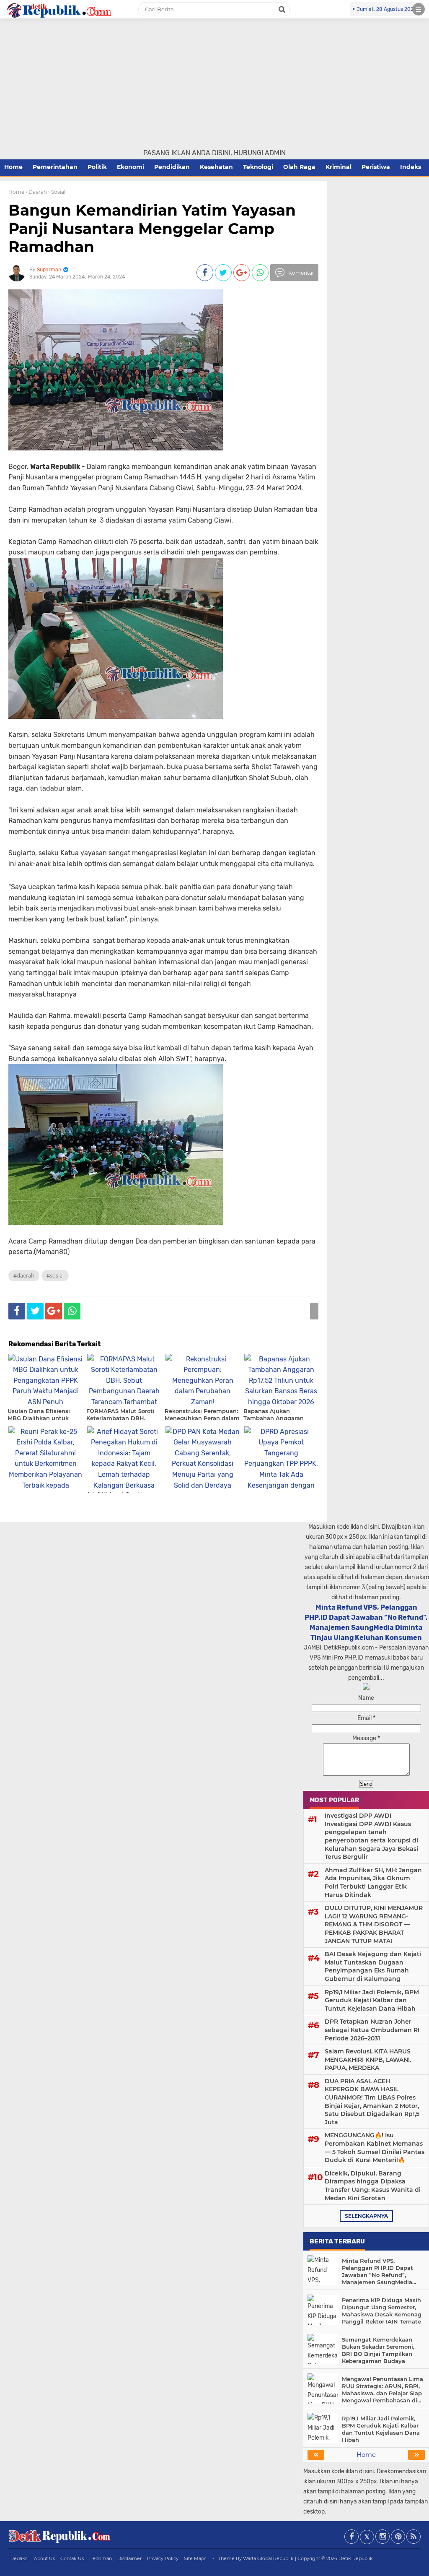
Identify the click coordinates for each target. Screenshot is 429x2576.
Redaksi (19, 2558)
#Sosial (55, 1276)
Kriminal (339, 167)
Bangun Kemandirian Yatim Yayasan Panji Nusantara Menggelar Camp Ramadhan (152, 228)
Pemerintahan (55, 167)
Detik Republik (356, 2558)
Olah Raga (299, 167)
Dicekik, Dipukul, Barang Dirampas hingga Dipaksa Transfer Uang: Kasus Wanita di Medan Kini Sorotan (373, 2186)
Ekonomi (131, 167)
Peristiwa (376, 167)
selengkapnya (366, 2216)
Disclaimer (129, 2558)
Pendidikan (172, 167)
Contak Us (72, 2558)
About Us (44, 2558)
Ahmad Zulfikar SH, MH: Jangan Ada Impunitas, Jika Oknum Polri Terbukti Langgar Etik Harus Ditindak (373, 1883)
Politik (97, 167)
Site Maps (195, 2558)
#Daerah (24, 1276)
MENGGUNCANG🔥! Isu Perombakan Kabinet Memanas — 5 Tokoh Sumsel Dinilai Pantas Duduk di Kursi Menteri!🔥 (375, 2148)
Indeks (411, 167)
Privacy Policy (163, 2558)
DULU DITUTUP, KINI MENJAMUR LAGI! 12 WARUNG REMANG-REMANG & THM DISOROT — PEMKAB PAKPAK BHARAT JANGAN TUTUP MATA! (374, 1924)
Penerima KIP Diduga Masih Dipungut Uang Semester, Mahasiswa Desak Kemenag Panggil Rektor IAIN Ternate (382, 2311)
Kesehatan (216, 167)
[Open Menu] (419, 9)
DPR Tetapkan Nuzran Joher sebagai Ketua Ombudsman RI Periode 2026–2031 (372, 2030)
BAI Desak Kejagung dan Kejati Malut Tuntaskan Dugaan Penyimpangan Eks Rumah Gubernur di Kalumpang (373, 1966)
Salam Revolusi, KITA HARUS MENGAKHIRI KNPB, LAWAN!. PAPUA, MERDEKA (368, 2059)
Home (13, 167)
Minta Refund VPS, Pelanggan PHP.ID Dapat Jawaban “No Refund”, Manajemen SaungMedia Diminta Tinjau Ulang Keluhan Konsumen (377, 2272)
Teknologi (258, 167)
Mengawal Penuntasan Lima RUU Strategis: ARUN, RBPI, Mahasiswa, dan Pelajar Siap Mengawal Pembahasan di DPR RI (382, 2390)
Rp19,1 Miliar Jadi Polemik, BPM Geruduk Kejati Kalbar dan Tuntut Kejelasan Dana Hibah (372, 2000)
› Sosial (57, 192)
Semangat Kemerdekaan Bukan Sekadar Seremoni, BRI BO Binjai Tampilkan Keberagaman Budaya (378, 2350)
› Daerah (36, 192)
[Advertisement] (214, 85)
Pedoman (101, 2558)
